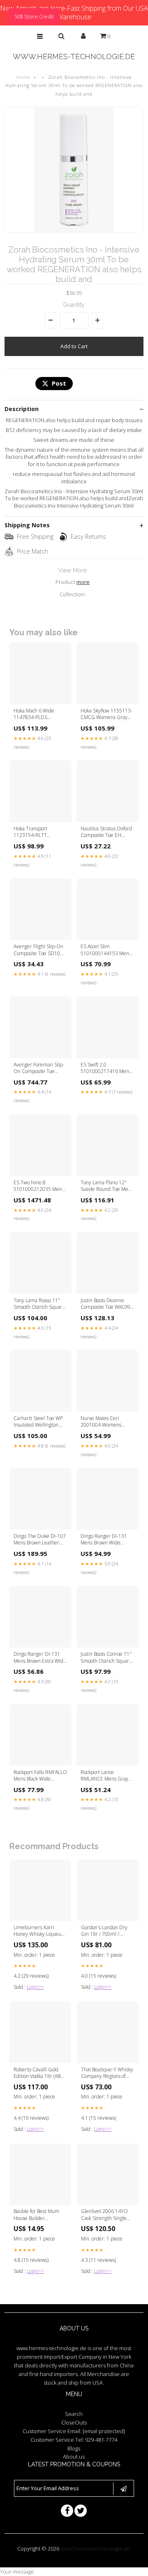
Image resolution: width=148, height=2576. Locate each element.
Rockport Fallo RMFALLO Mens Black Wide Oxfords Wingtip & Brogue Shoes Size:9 (40, 1776)
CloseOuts (74, 2422)
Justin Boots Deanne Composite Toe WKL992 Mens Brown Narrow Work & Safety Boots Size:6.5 (107, 1304)
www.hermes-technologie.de (74, 56)
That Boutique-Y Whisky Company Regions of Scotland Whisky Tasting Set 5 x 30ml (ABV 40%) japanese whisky (107, 2073)
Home (23, 77)
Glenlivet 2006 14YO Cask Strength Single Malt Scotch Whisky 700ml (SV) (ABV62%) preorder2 (104, 2215)
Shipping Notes (27, 525)
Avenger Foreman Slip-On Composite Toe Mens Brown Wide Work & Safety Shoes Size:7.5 (40, 1069)
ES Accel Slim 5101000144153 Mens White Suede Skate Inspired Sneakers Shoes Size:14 (106, 950)
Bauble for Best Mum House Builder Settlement (36, 2215)
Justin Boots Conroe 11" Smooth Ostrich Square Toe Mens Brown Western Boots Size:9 (106, 1658)
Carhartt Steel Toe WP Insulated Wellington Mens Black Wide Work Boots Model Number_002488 (38, 1422)
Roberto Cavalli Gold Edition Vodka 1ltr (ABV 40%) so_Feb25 (38, 2073)
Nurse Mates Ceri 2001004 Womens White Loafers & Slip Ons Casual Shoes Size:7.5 (103, 1422)
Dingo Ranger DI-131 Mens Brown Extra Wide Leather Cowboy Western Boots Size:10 (40, 1658)
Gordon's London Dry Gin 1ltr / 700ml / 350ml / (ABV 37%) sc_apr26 (104, 1931)
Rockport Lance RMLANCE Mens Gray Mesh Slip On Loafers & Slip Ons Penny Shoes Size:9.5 (106, 1776)
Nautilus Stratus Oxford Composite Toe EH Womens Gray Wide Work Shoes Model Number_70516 (106, 832)
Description (22, 409)
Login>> (35, 1987)
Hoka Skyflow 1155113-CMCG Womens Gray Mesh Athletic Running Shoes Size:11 (106, 715)
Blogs (74, 2448)
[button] (40, 36)
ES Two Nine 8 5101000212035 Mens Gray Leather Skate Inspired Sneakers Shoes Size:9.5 (39, 1186)
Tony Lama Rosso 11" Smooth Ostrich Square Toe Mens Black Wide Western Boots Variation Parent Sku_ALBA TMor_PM (40, 1304)
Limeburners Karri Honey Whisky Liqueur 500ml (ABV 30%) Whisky (38, 1931)
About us (74, 2457)
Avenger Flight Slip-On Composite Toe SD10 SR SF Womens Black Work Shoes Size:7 (38, 950)
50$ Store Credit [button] (34, 16)
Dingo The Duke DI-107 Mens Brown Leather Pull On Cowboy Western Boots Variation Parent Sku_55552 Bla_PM (40, 1540)
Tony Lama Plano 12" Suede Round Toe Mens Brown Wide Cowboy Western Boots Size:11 (107, 1186)
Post (59, 383)
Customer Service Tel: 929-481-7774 (74, 2440)
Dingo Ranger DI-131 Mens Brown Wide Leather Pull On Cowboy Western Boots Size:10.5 (107, 1540)
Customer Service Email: (74, 2431)
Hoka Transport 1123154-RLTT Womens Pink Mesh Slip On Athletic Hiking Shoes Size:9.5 (40, 832)
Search (74, 2414)
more (83, 582)
